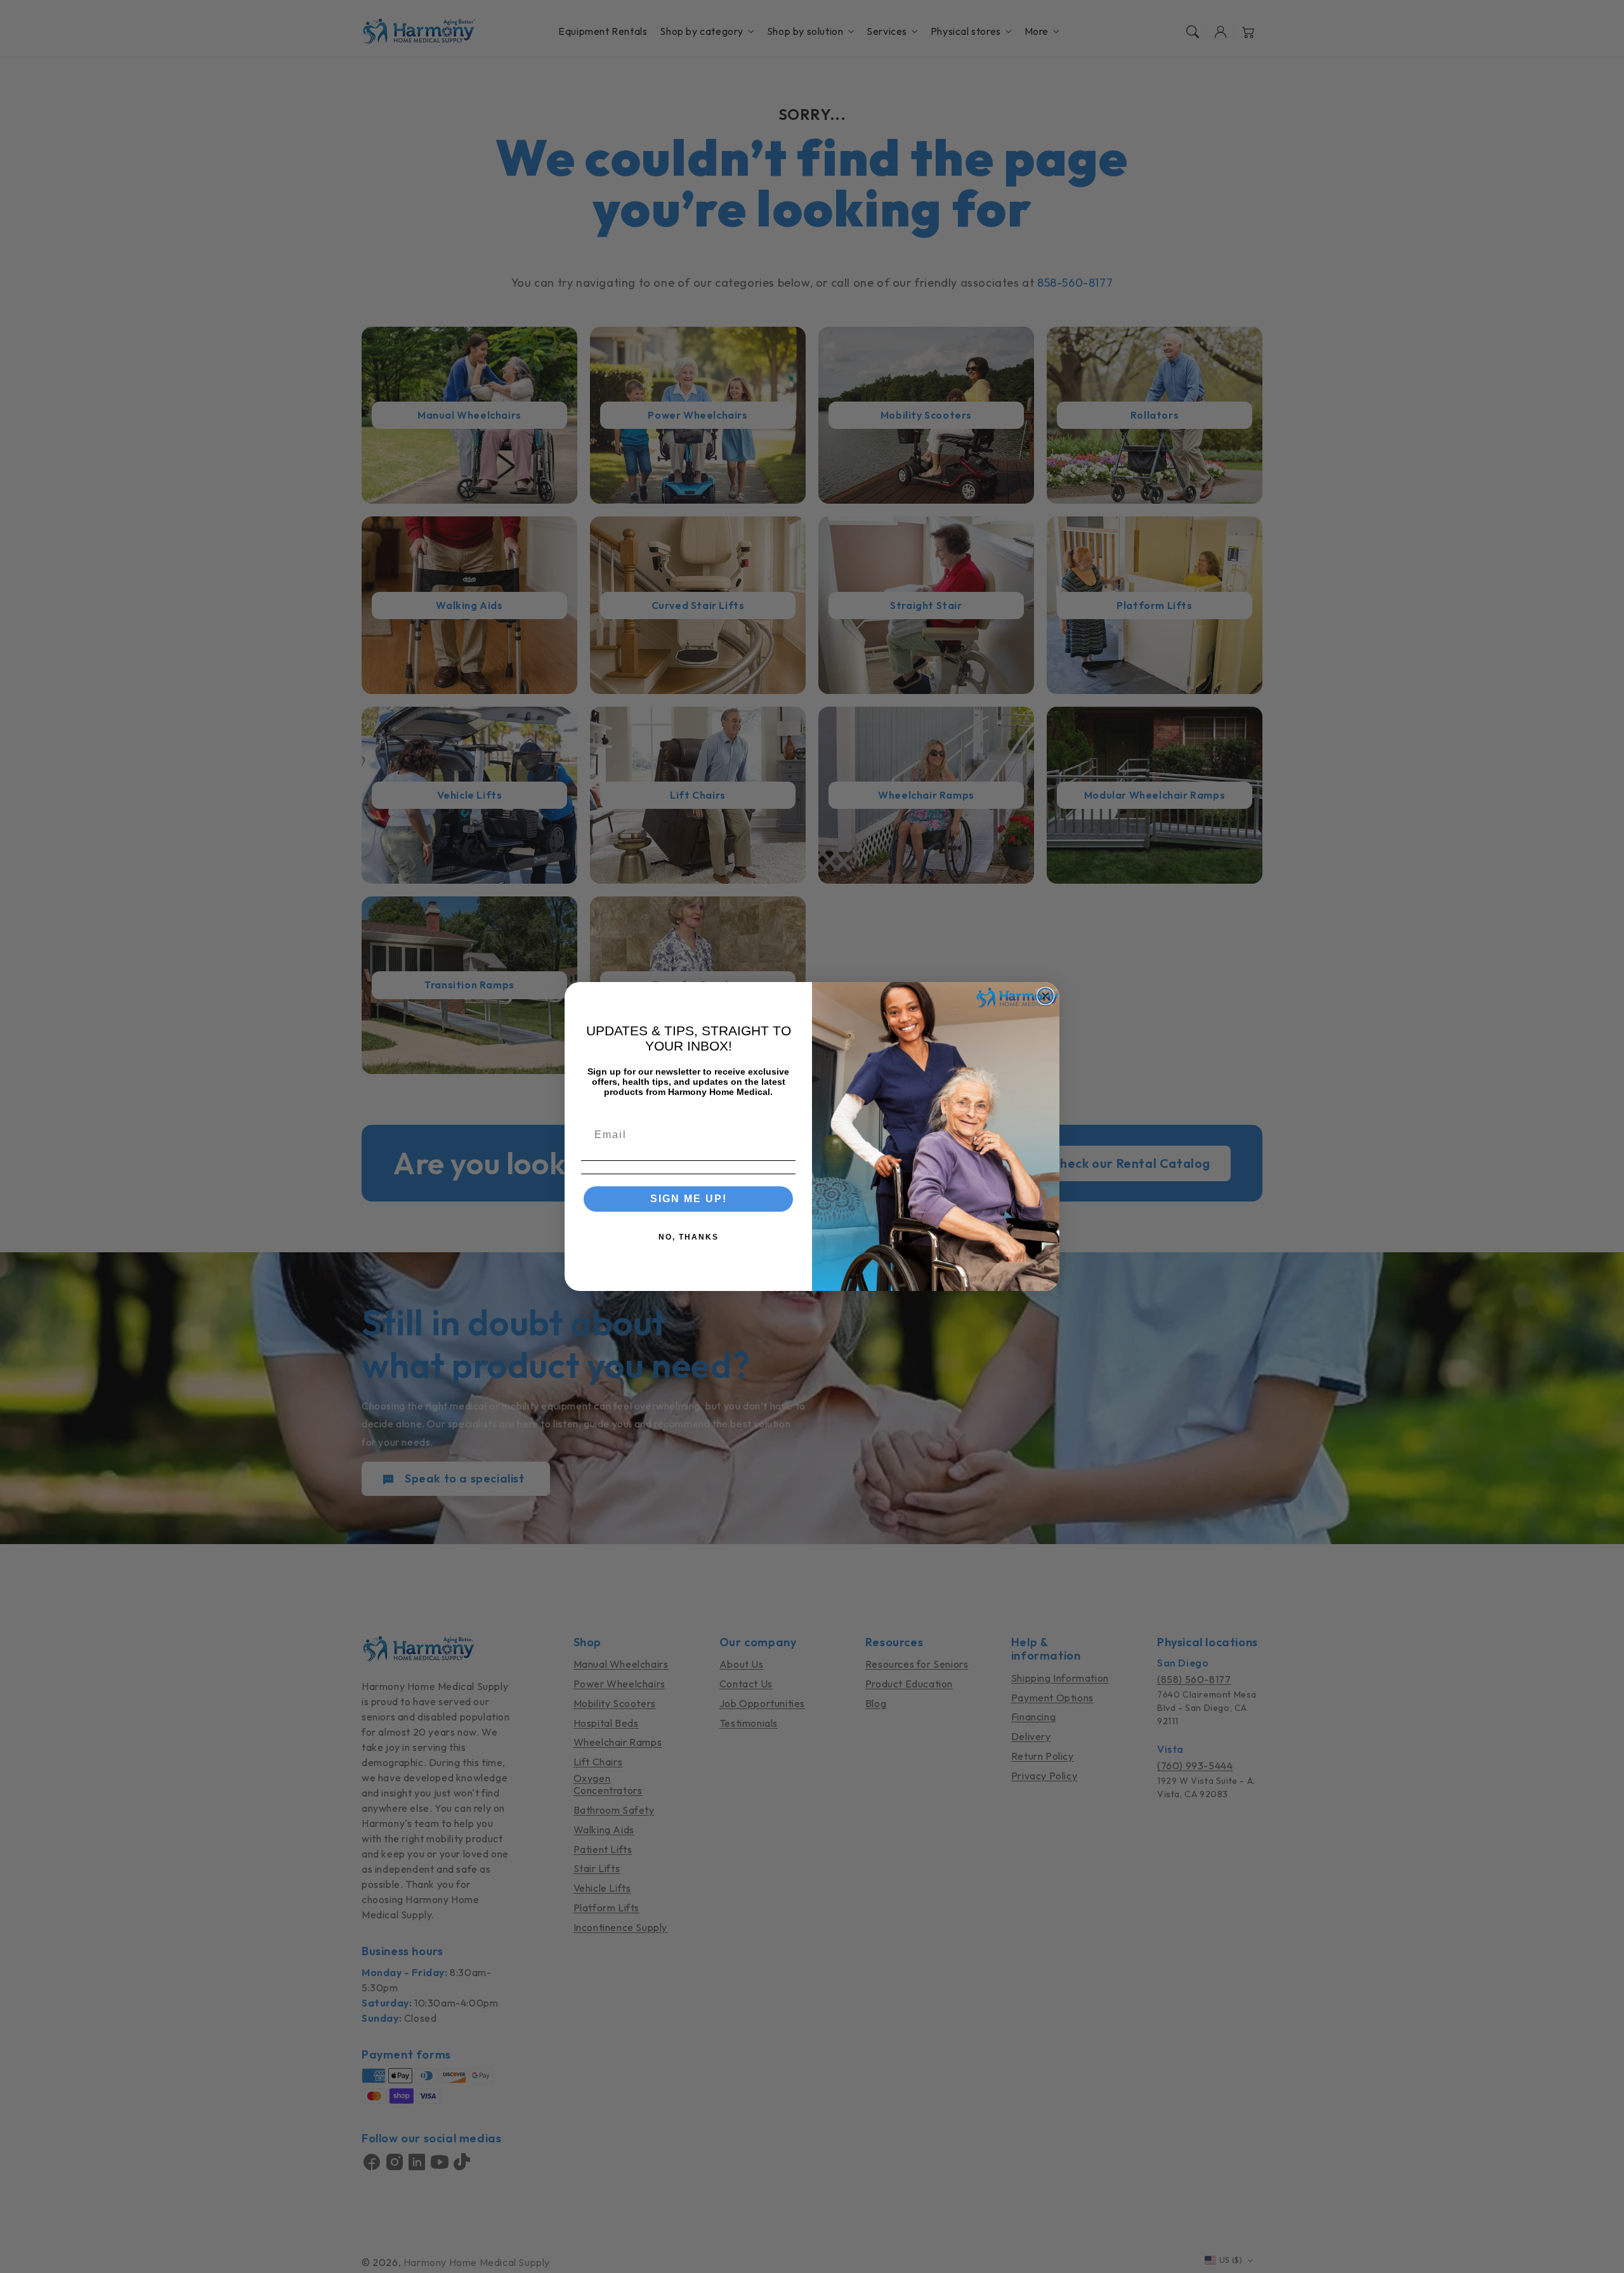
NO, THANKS (689, 1237)
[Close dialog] (1045, 996)
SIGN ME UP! (689, 1199)
